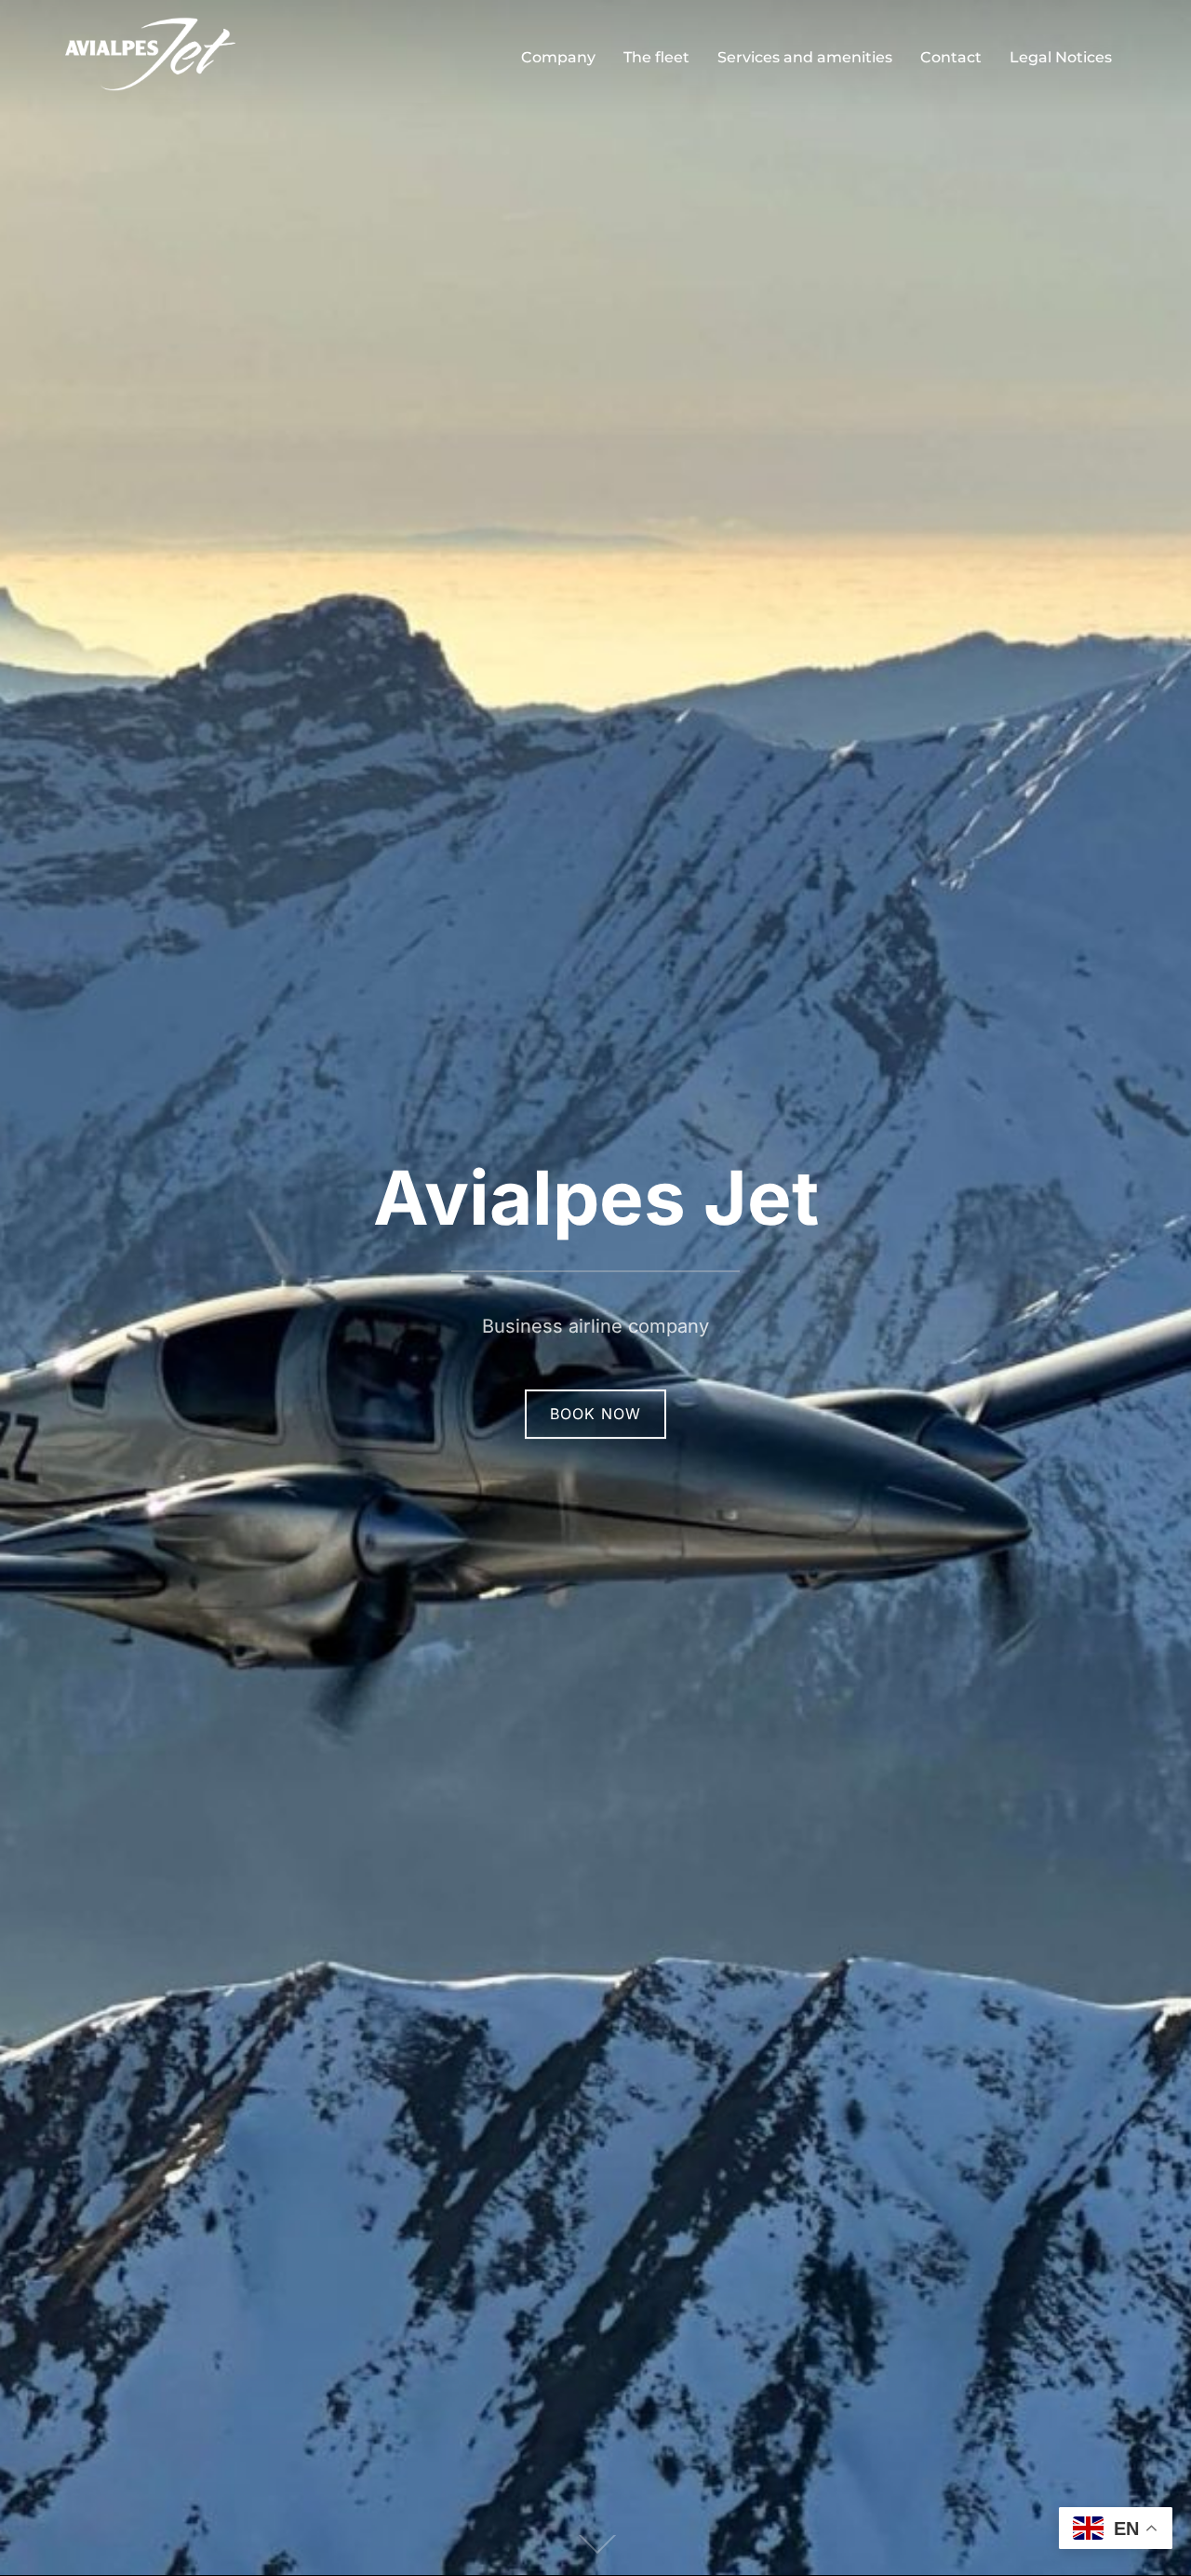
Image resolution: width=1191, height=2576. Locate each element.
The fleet (656, 57)
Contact (951, 57)
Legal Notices (1061, 57)
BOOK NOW (595, 1414)
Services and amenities (805, 57)
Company (558, 57)
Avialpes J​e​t (596, 1197)
